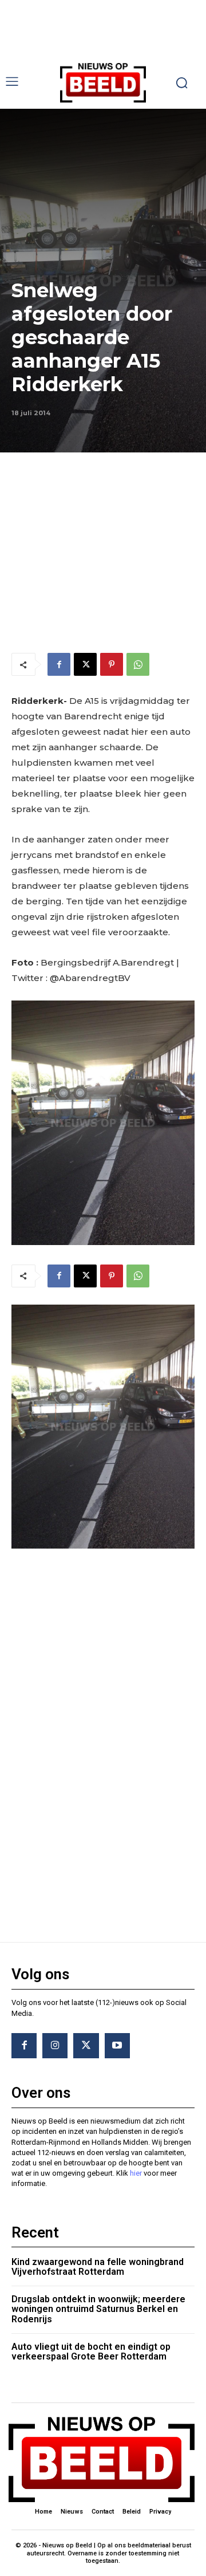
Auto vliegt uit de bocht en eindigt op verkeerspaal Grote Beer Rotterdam (91, 2352)
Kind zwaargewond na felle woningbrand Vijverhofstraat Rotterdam (98, 2267)
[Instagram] (55, 2046)
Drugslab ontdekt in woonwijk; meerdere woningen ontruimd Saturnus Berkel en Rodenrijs (98, 2309)
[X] (85, 664)
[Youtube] (117, 2046)
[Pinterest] (112, 664)
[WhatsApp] (138, 664)
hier (136, 2173)
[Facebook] (59, 664)
